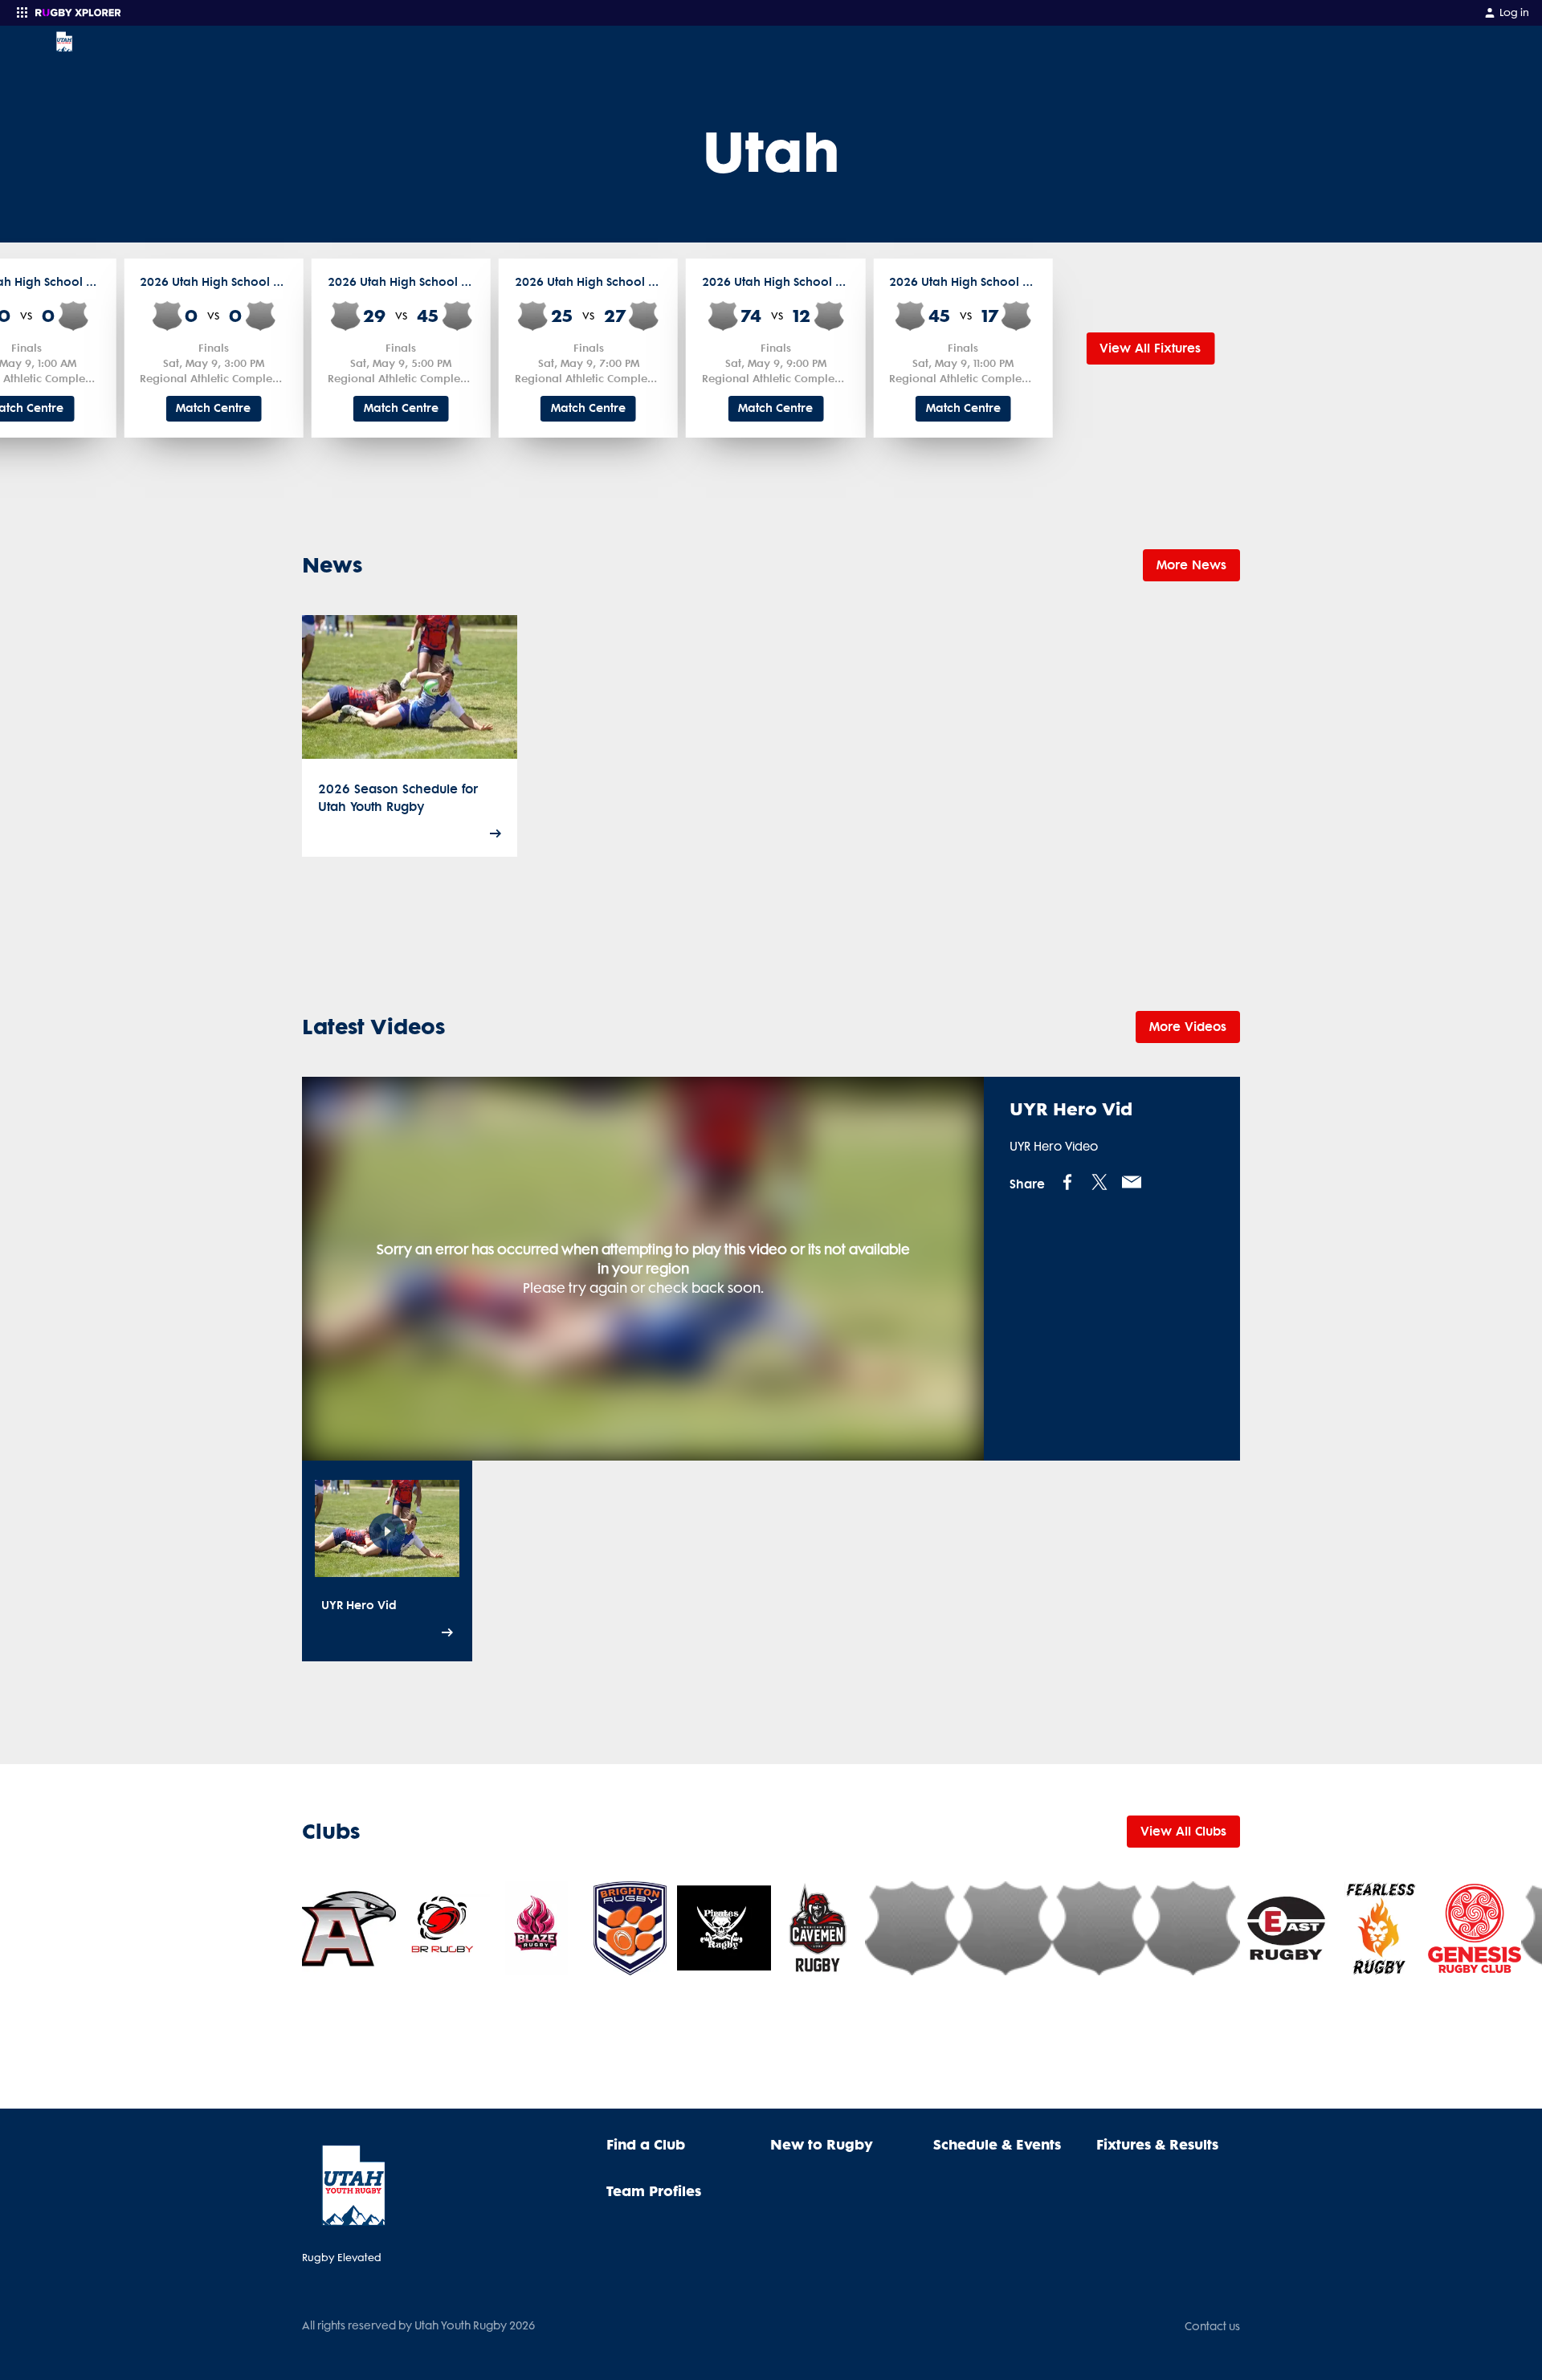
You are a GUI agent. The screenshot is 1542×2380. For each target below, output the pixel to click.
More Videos (1188, 1026)
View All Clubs (1183, 1831)
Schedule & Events (997, 2144)
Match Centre (213, 408)
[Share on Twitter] (1099, 1181)
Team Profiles (654, 2190)
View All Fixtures (1150, 348)
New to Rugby (822, 2144)
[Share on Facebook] (1067, 1181)
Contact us (1212, 2326)
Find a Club (646, 2144)
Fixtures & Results (1157, 2144)
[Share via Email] (1132, 1181)
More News (1191, 565)
